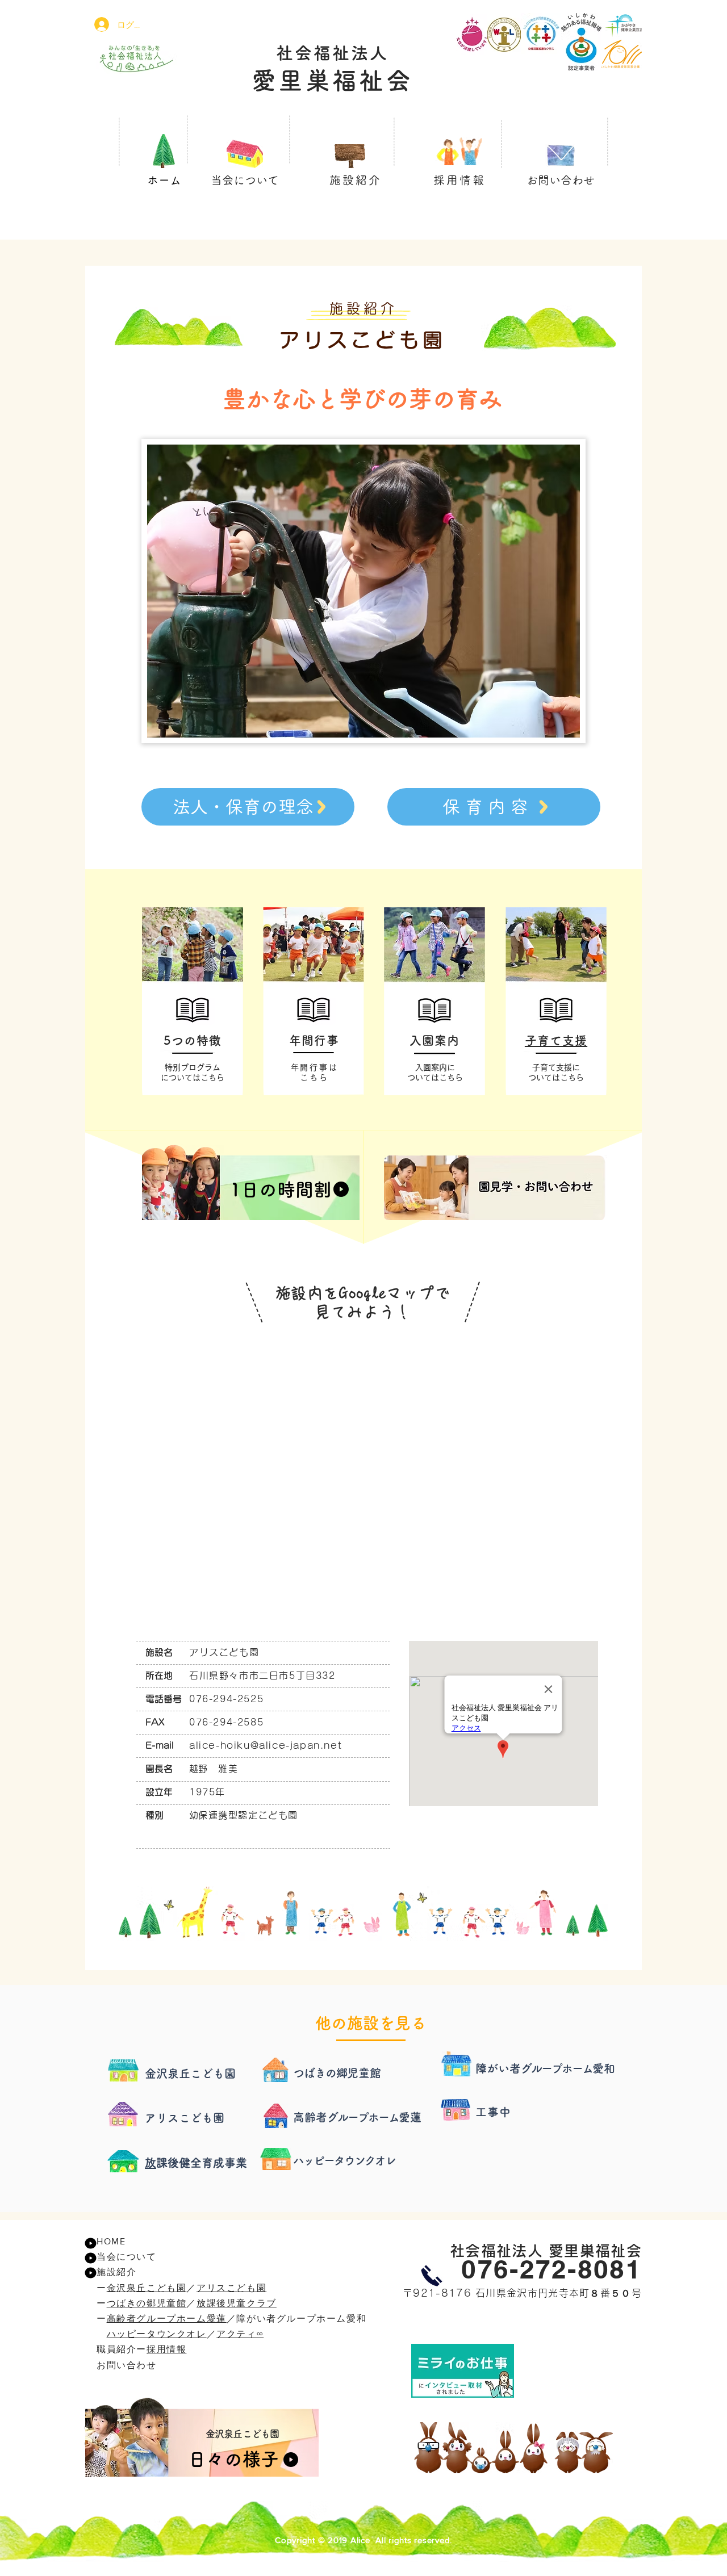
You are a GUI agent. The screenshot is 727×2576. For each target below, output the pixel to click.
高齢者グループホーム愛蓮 (167, 2319)
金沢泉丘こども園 (147, 2288)
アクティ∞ (240, 2334)
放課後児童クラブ (237, 2303)
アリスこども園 (231, 2288)
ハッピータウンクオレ (157, 2334)
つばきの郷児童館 (147, 2303)
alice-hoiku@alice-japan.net (266, 1745)
